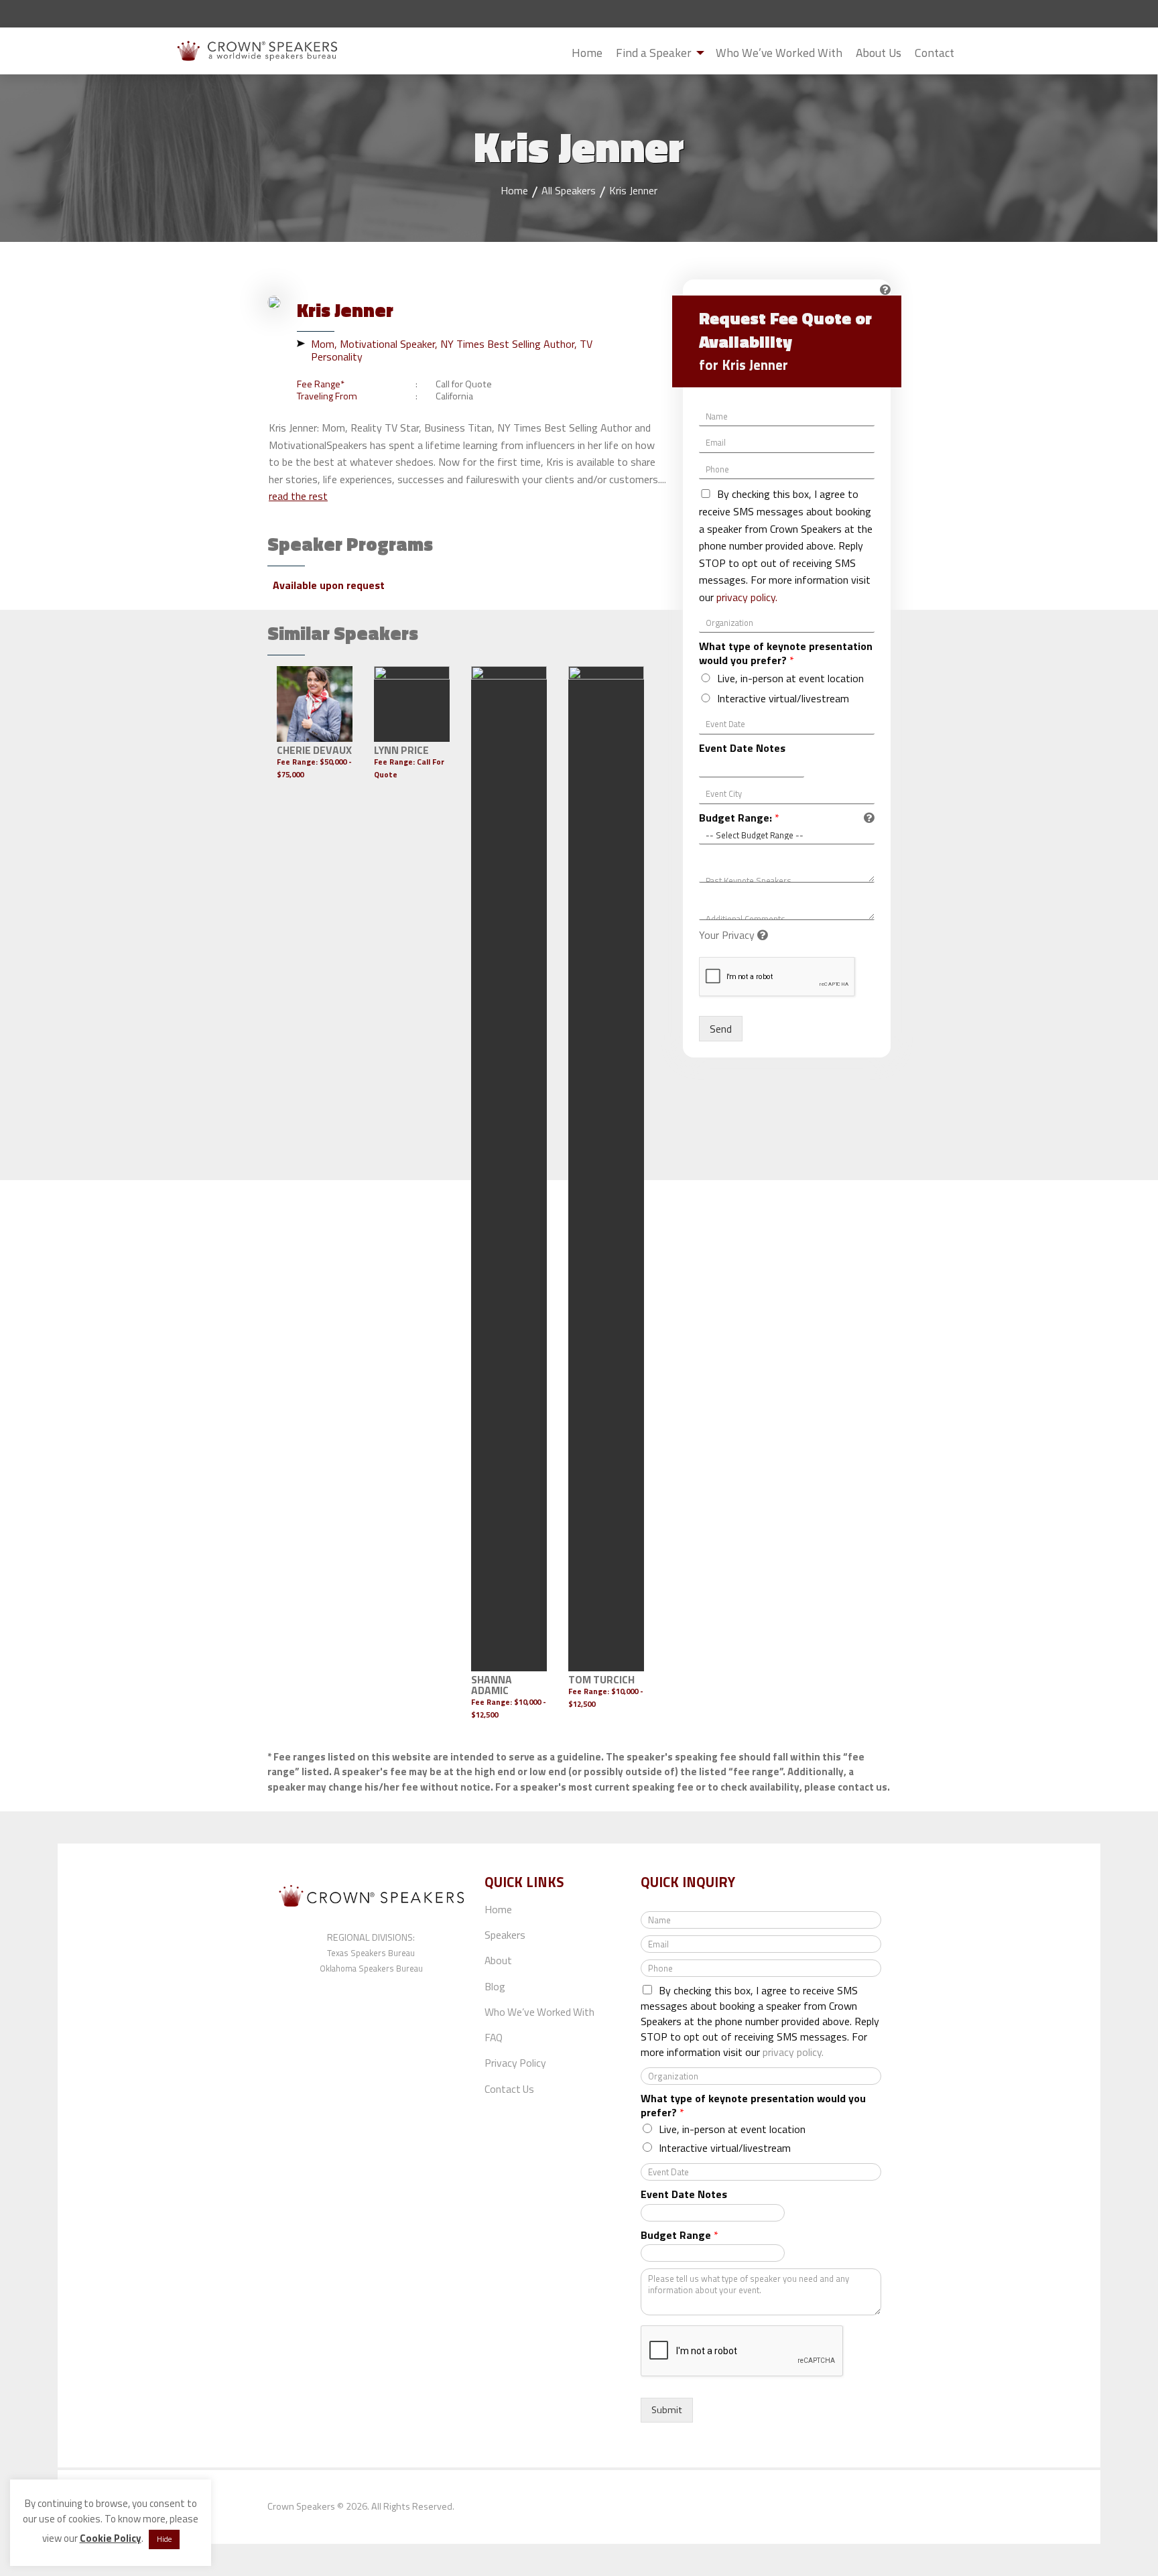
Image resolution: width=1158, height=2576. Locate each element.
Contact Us (509, 2089)
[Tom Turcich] (606, 1169)
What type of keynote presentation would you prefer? (786, 653)
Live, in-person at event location (790, 678)
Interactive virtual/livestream (783, 698)
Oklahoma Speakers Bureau (371, 1968)
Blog (495, 1986)
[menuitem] (587, 53)
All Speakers (569, 190)
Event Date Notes (742, 748)
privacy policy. (747, 597)
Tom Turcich (601, 1679)
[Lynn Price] (412, 704)
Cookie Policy (111, 2538)
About (498, 1960)
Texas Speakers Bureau (371, 1953)
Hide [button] (164, 2539)
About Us (879, 53)
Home (587, 53)
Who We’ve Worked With (779, 53)
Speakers (505, 1935)
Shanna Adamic (492, 1685)
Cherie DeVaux (314, 750)
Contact (935, 53)
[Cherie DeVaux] (315, 704)
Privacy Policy (515, 2063)
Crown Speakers (301, 2506)
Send (721, 1029)
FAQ (494, 2037)
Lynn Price (401, 750)
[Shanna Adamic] (509, 1169)
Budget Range (680, 2235)
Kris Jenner (633, 190)
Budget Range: (739, 818)
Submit (972, 54)
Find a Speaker (654, 53)
